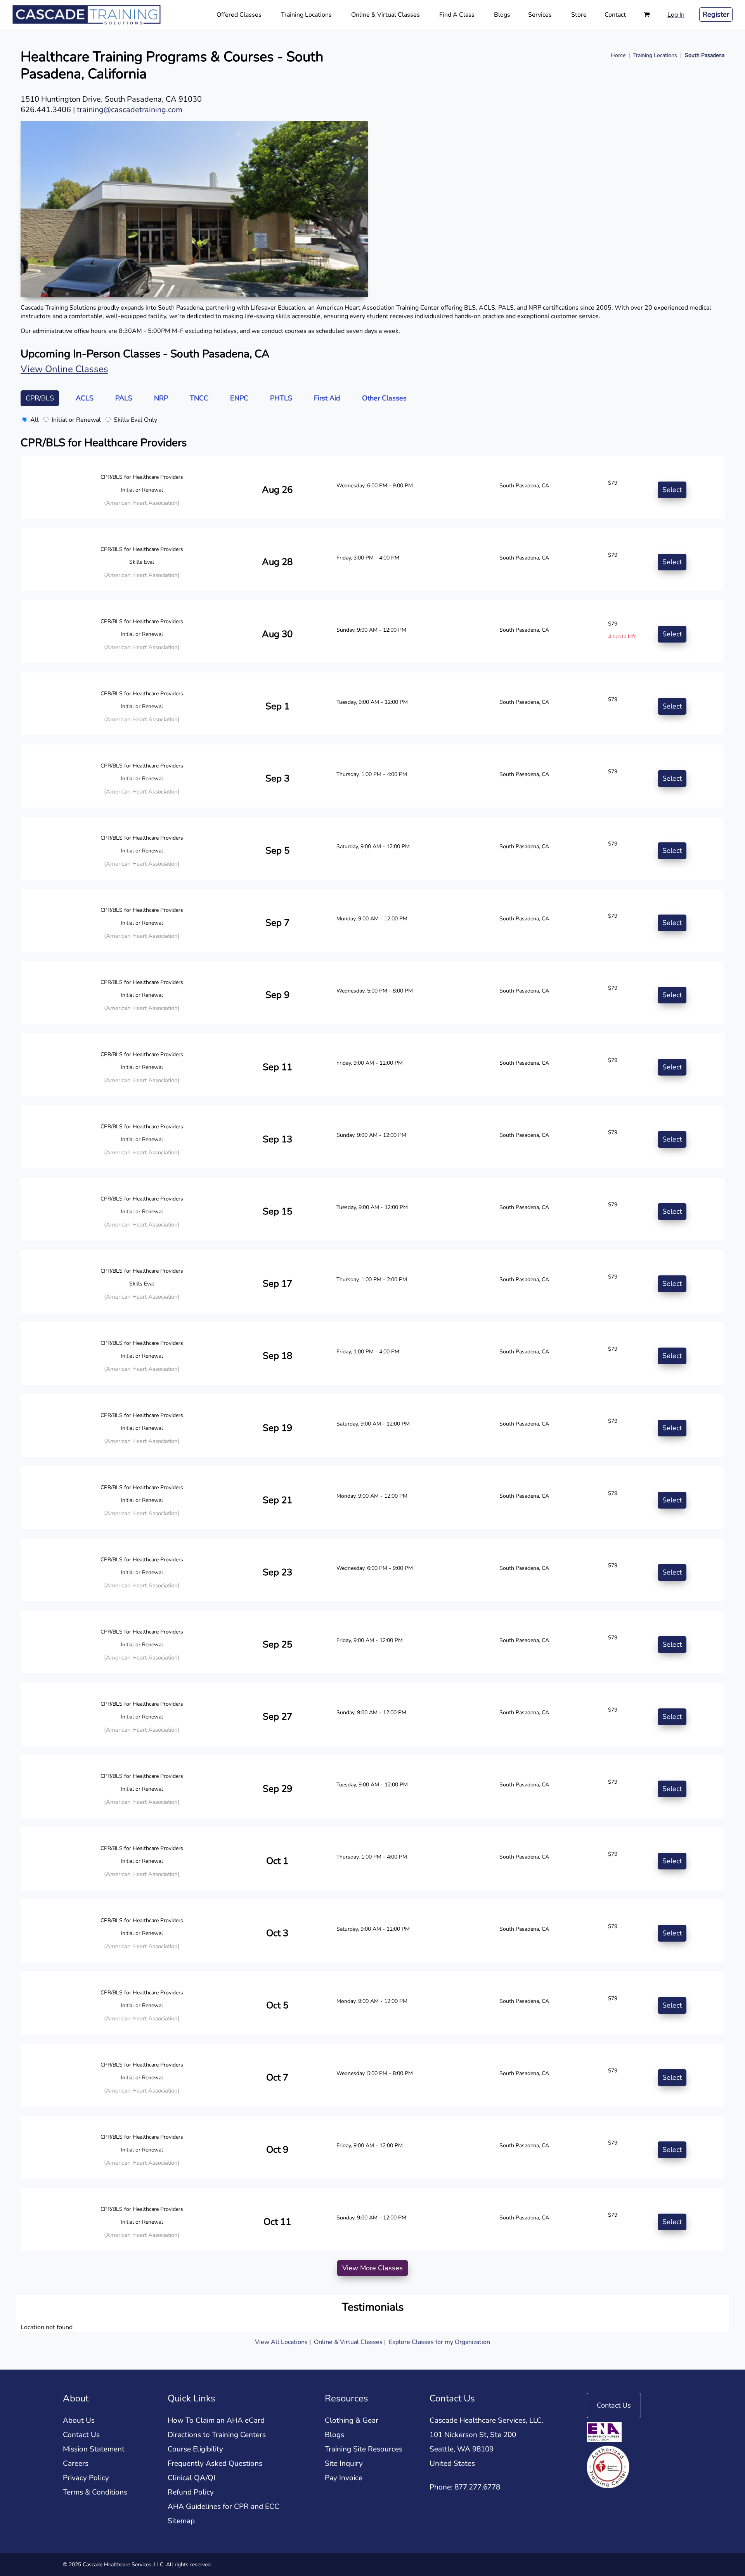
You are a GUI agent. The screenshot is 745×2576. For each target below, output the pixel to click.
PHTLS (281, 398)
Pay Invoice (344, 2478)
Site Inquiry (344, 2463)
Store (579, 15)
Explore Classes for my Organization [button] (439, 2342)
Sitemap (181, 2521)
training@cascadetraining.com (130, 110)
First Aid (327, 398)
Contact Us (81, 2435)
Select (672, 490)
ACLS (85, 398)
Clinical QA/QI (191, 2478)
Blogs (502, 15)
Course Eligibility (195, 2449)
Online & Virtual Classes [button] (349, 2342)
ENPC (239, 398)
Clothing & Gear (352, 2420)
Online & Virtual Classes (385, 15)
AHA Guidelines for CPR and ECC (223, 2507)
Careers (76, 2463)
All (35, 420)
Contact (615, 15)
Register (716, 14)
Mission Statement (94, 2449)
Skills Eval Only (135, 420)
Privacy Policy (86, 2478)
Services (540, 15)
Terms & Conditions (95, 2492)
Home (618, 55)
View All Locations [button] (281, 2342)
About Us (79, 2420)
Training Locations (306, 15)
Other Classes (384, 398)
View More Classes (372, 2268)
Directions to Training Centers (217, 2435)
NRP (161, 398)
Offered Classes (239, 15)
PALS (124, 398)
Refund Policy (191, 2492)
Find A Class (457, 15)
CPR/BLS (40, 398)
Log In (676, 15)
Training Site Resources (364, 2449)
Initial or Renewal (76, 420)
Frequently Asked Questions (215, 2463)
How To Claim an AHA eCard (216, 2420)
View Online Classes (64, 369)
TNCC (199, 398)
